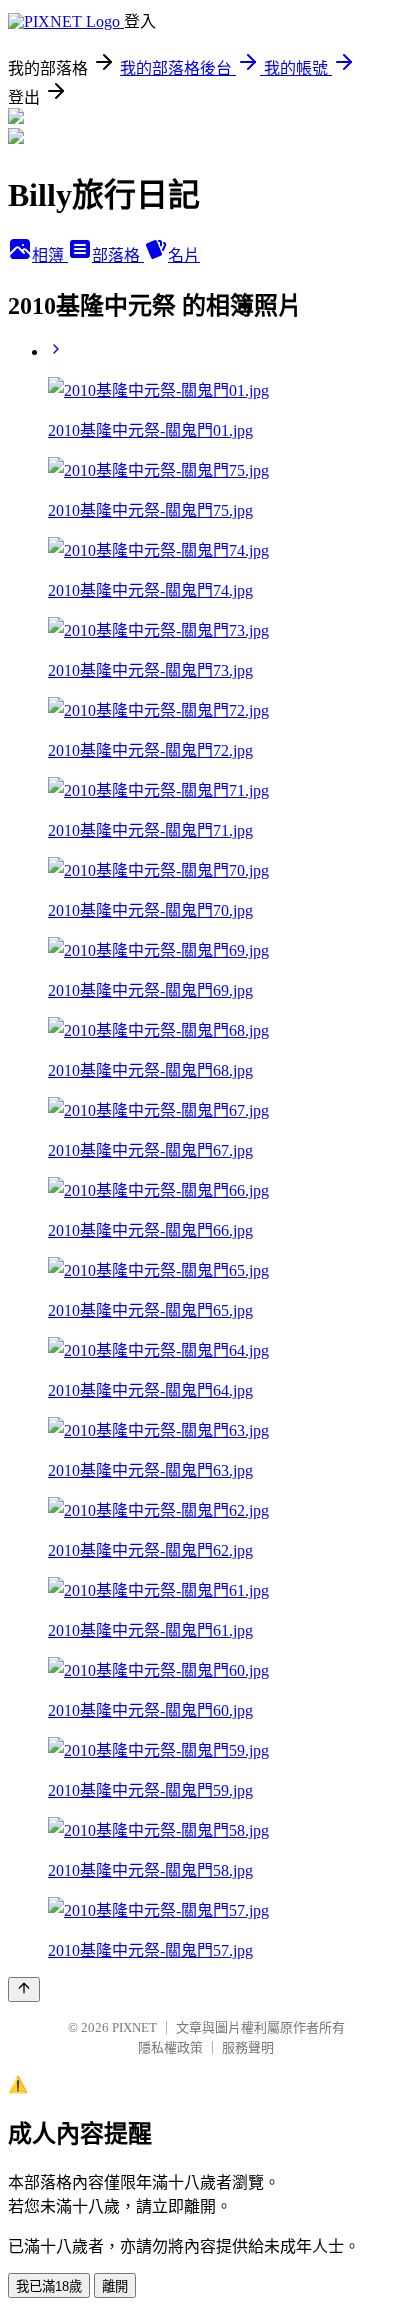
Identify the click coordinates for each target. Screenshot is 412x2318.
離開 (115, 2286)
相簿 (50, 255)
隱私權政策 (170, 2047)
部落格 (118, 255)
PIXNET (134, 2027)
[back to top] (24, 1989)
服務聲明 (248, 2047)
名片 (184, 255)
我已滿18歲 (49, 2286)
